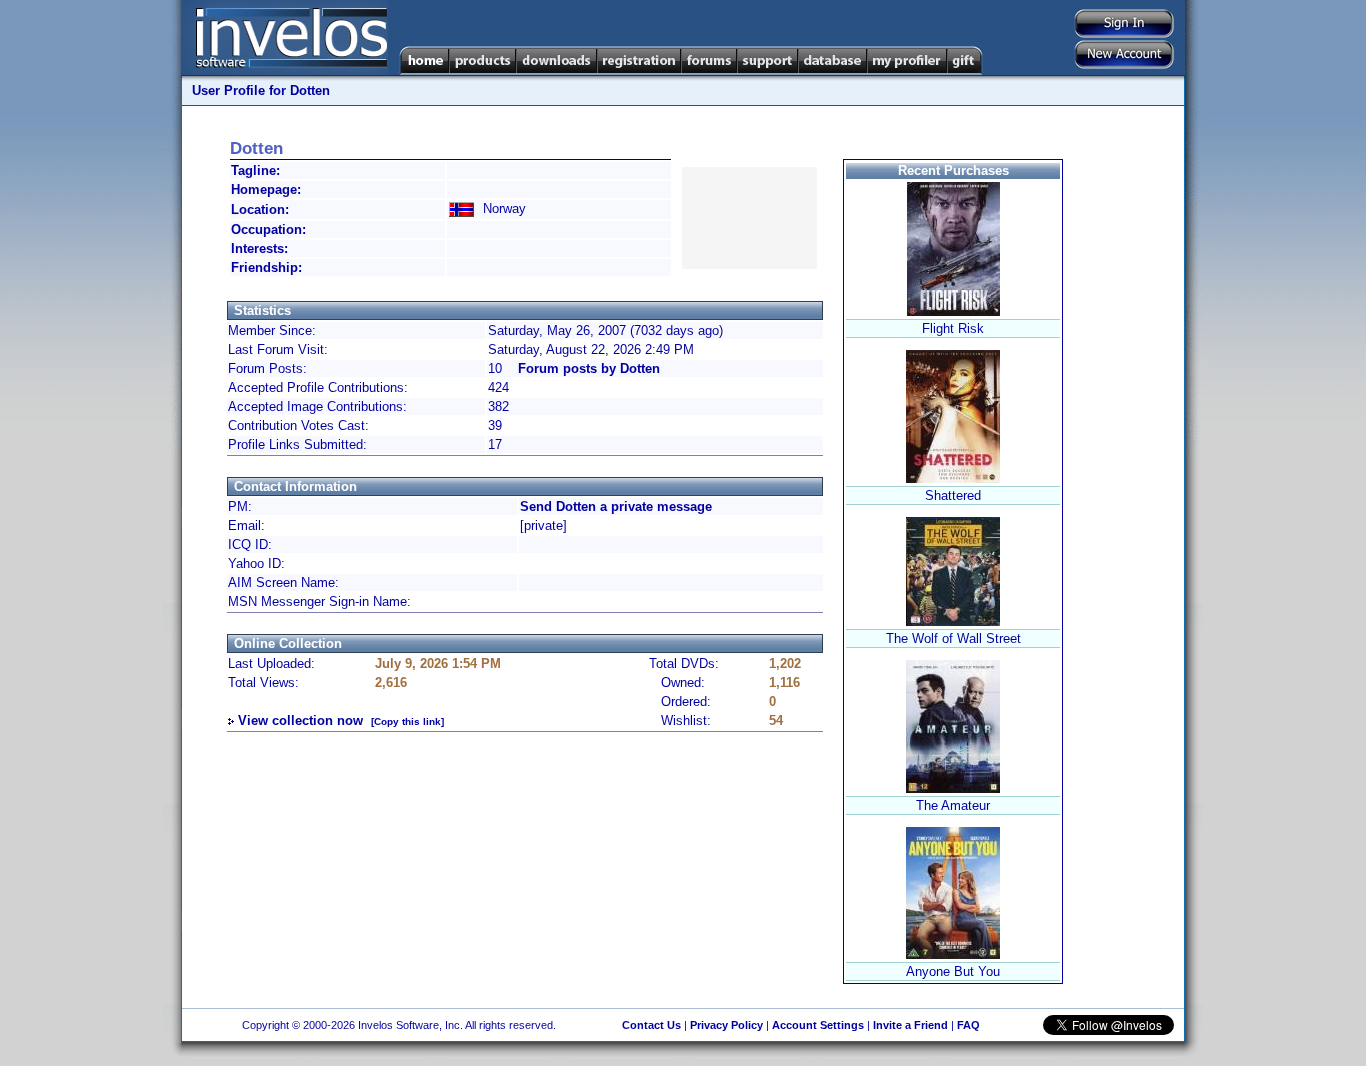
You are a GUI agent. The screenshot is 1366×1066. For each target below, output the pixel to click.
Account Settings (818, 1025)
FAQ (968, 1025)
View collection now (300, 720)
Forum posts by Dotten (589, 368)
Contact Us (651, 1025)
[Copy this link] (407, 721)
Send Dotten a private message (616, 506)
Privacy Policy (726, 1025)
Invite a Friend (910, 1025)
